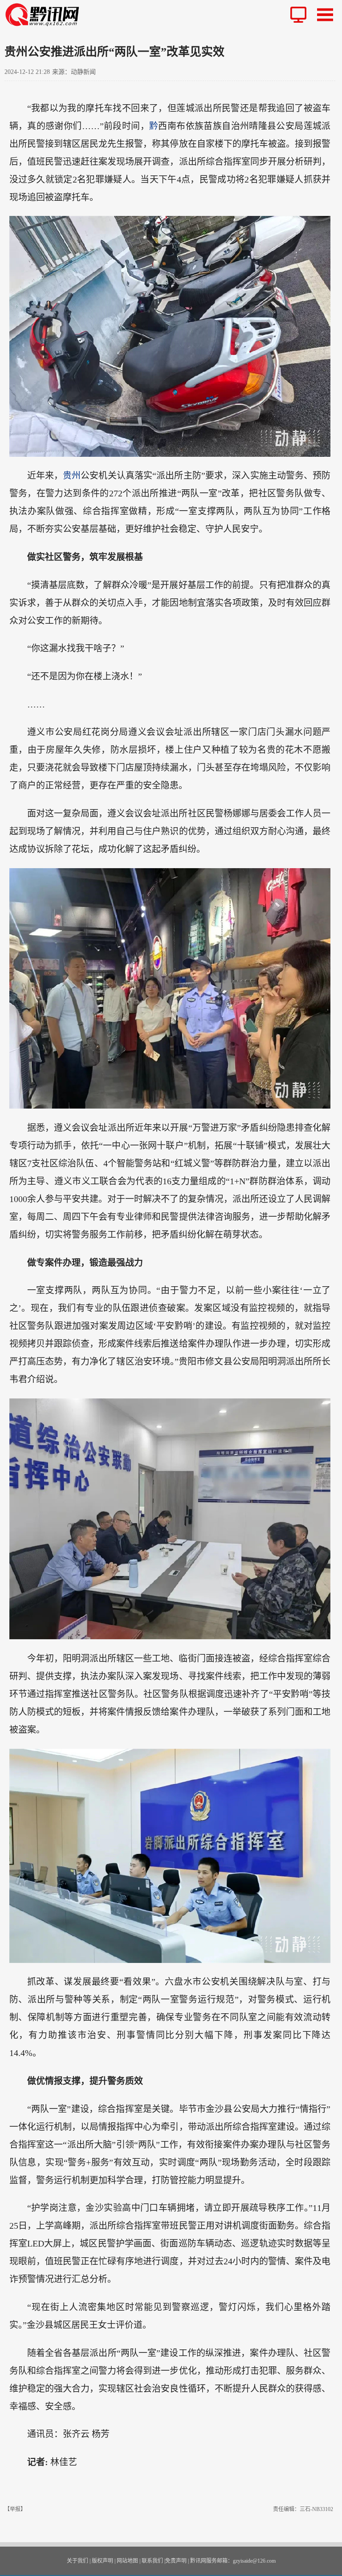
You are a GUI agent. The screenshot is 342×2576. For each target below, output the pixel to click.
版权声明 (102, 2561)
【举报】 (15, 2509)
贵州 (72, 475)
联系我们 (152, 2561)
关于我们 (77, 2561)
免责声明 (176, 2561)
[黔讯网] (45, 14)
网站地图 (127, 2561)
